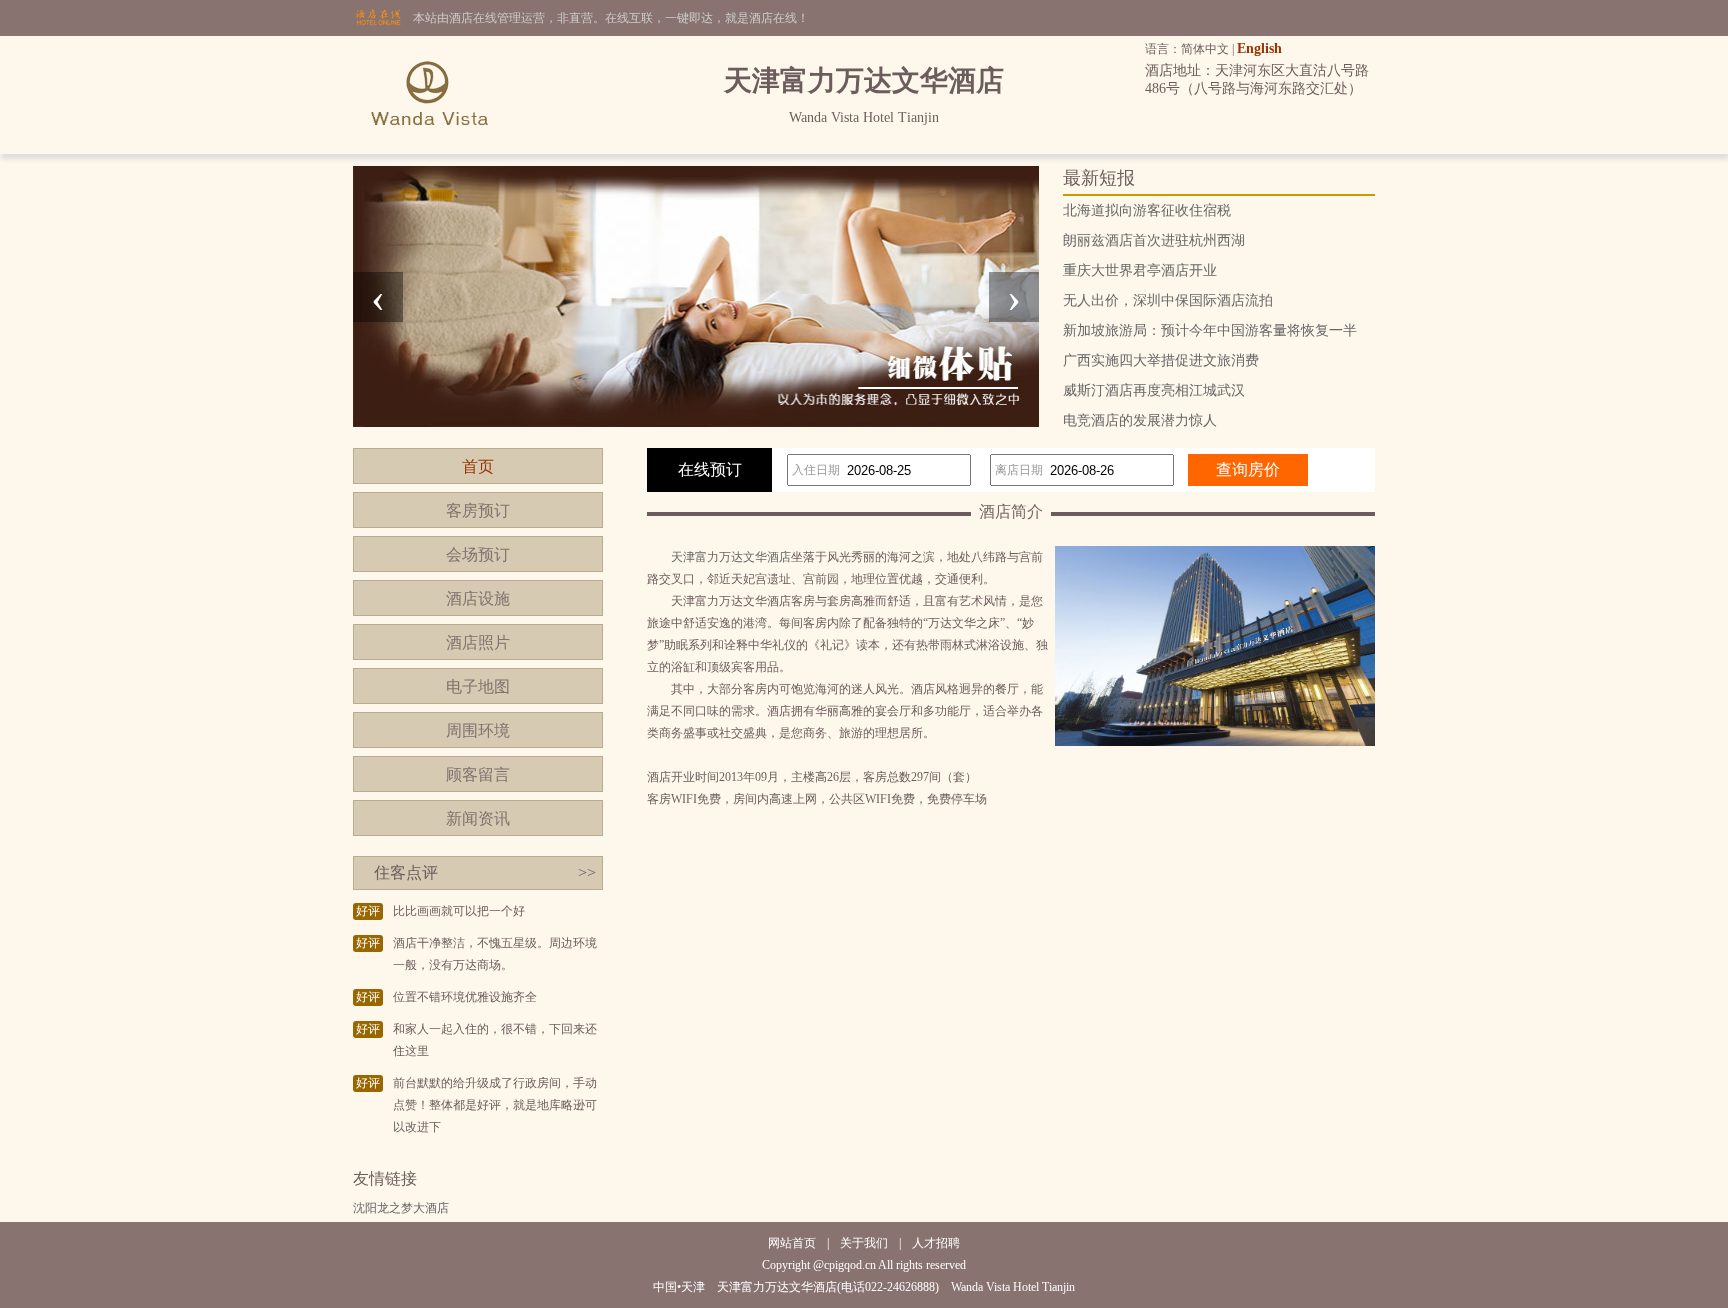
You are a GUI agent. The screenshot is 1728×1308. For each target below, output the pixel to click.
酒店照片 (478, 642)
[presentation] (378, 297)
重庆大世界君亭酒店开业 (1140, 270)
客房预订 (478, 510)
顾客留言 (478, 774)
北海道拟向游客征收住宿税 (1147, 210)
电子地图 (478, 686)
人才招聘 (936, 1243)
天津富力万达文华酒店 (731, 557)
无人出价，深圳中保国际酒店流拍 (1168, 300)
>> (587, 872)
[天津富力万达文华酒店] (430, 150)
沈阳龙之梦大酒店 (401, 1208)
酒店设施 (478, 598)
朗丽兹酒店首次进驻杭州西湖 (1154, 240)
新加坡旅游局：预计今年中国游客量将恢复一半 (1210, 330)
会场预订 (478, 554)
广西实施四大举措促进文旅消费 (1161, 360)
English (1259, 48)
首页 (478, 466)
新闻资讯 (478, 818)
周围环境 (478, 730)
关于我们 (864, 1243)
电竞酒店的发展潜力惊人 (1140, 420)
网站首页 (792, 1243)
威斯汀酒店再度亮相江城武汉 (1154, 390)
